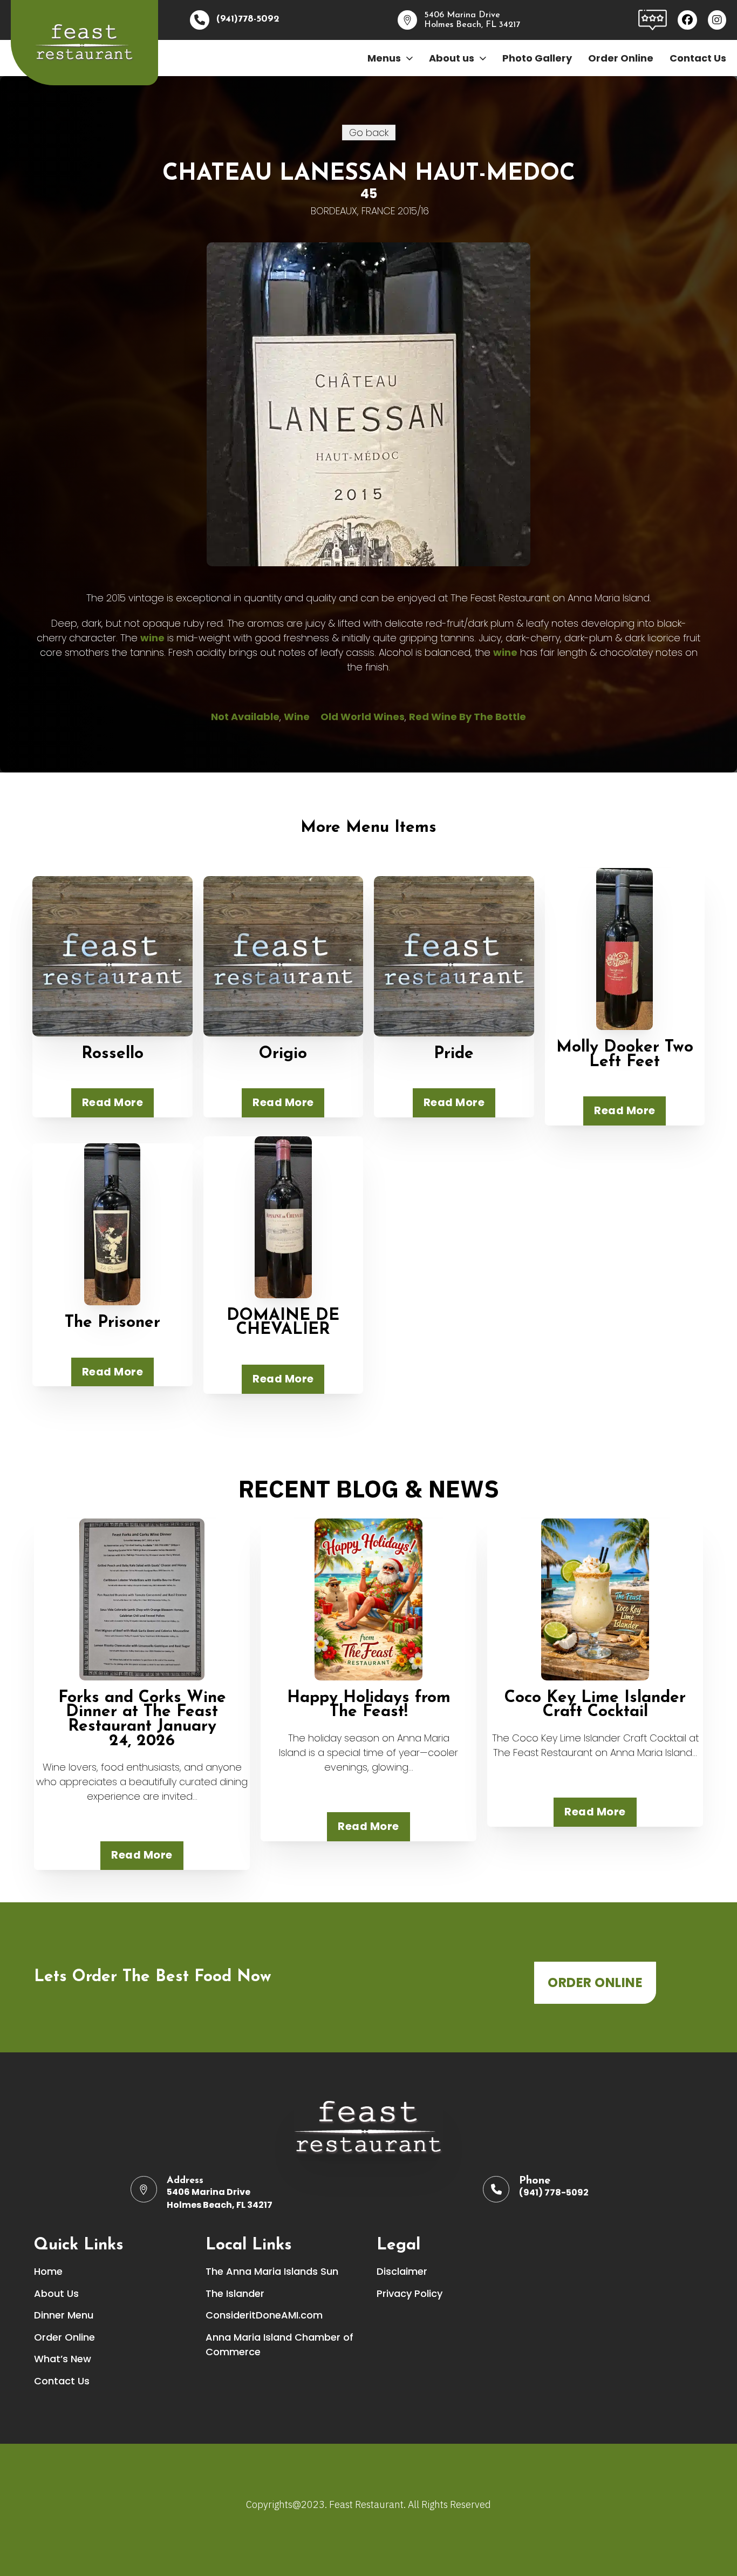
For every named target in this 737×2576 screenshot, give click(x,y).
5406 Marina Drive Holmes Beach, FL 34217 (220, 2198)
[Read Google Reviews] (653, 19)
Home (48, 2271)
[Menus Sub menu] (410, 58)
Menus (384, 58)
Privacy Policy (410, 2293)
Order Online (621, 58)
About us (452, 58)
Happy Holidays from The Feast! (369, 1705)
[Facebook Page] (687, 20)
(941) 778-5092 (554, 2192)
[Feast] (84, 43)
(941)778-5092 (248, 19)
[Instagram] (717, 20)
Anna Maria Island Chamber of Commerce (279, 2344)
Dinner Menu (64, 2315)
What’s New (63, 2359)
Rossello (112, 1054)
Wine (297, 717)
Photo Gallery (537, 58)
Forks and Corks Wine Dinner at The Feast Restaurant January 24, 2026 (142, 1720)
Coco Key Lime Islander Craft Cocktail (595, 1705)
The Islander (235, 2293)
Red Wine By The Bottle (468, 717)
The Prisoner (112, 1323)
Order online (595, 1982)
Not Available (245, 717)
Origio (283, 1054)
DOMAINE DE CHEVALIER (283, 1323)
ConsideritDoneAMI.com (264, 2315)
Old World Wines (363, 717)
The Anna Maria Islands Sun (272, 2271)
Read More (113, 1102)
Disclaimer (402, 2271)
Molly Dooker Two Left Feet (625, 1055)
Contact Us (698, 58)
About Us (56, 2293)
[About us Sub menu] (483, 58)
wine (152, 638)
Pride (454, 1054)
